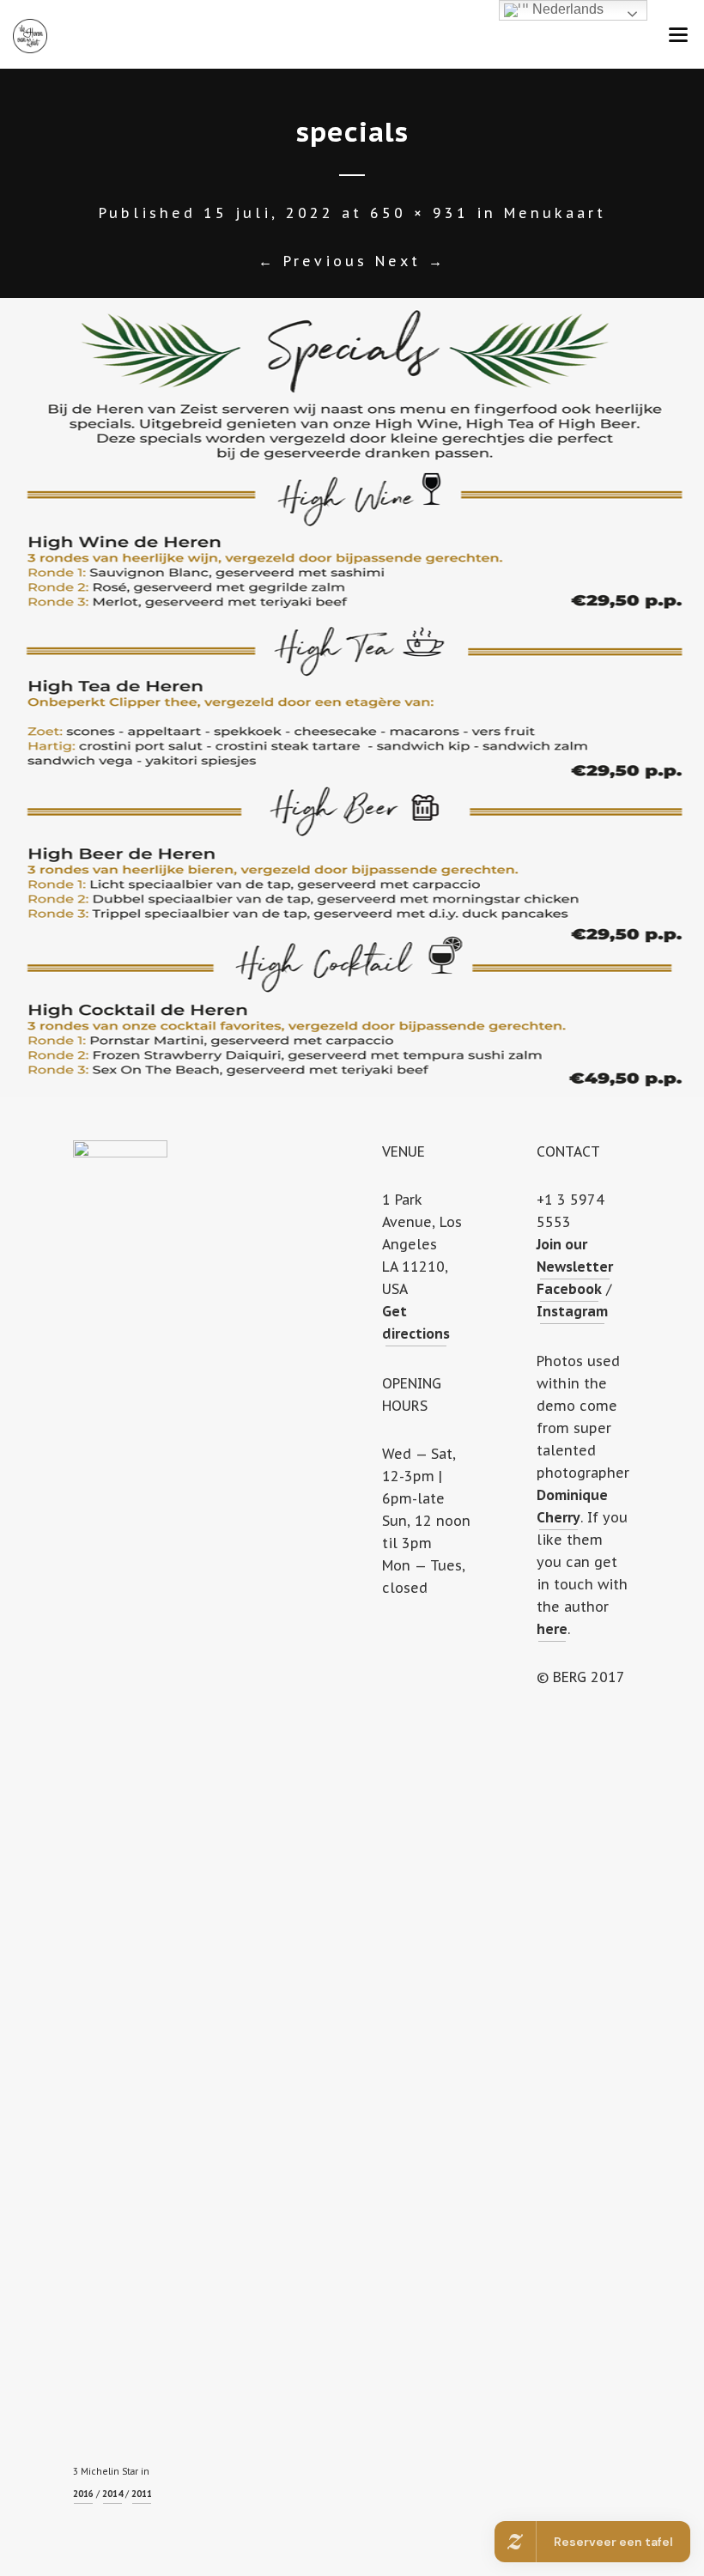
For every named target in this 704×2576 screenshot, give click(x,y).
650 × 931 (419, 213)
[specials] (352, 698)
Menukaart (555, 213)
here (552, 1629)
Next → (410, 261)
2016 (83, 2494)
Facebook (569, 1289)
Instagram (572, 1311)
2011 (142, 2494)
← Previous (313, 261)
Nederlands (566, 9)
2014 (112, 2494)
